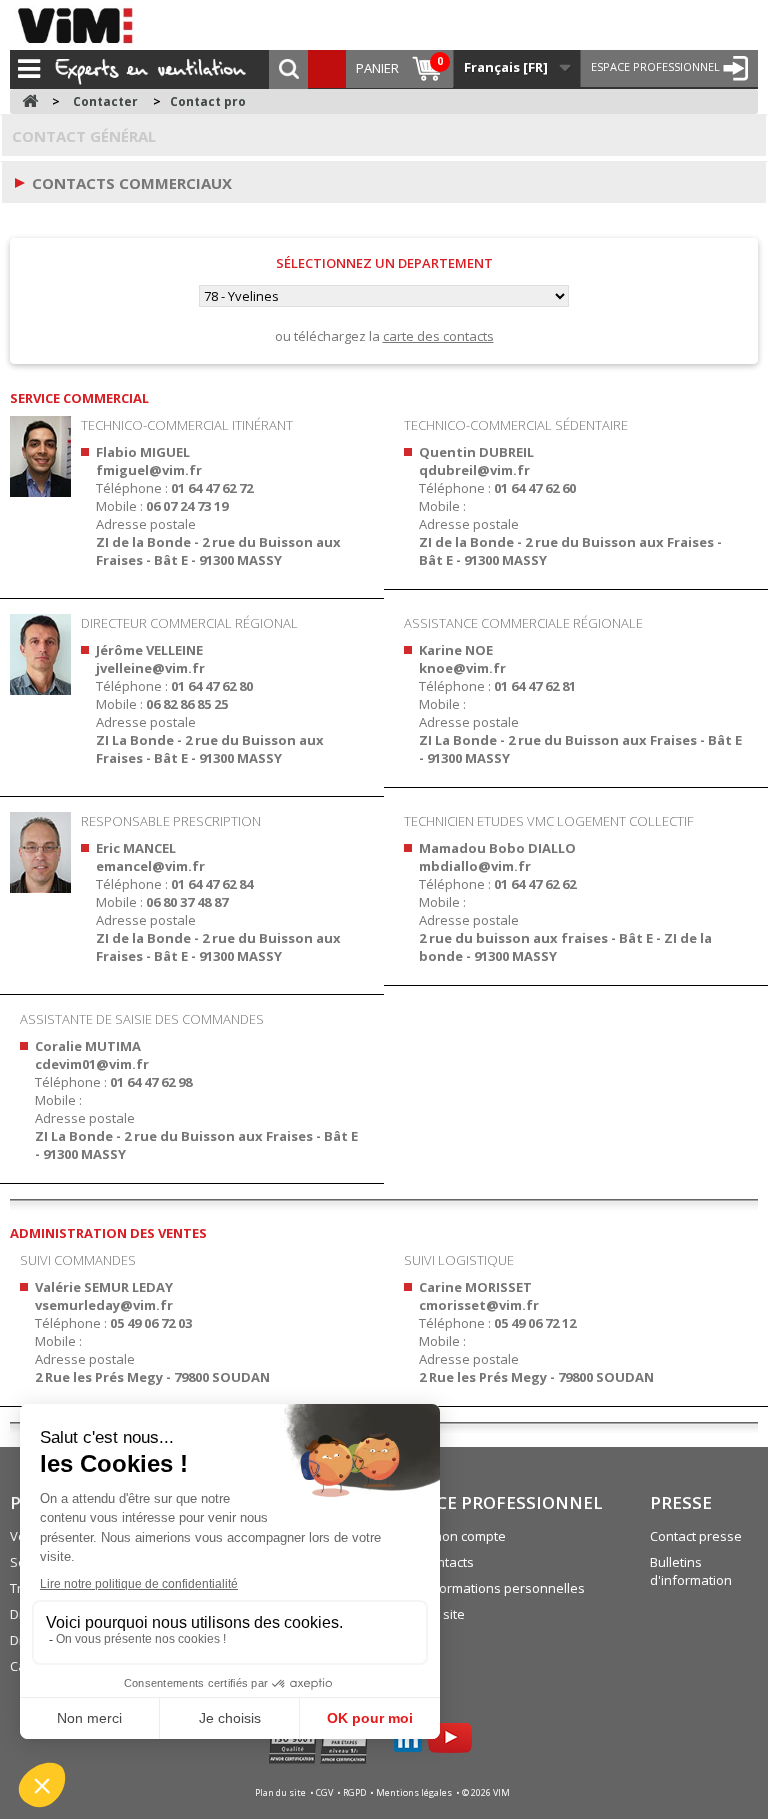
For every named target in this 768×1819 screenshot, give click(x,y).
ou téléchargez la (384, 336)
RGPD (355, 1792)
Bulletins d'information (691, 1571)
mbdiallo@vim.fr (475, 866)
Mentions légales (415, 1792)
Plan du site (281, 1792)
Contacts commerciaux (132, 183)
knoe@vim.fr (462, 668)
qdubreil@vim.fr (474, 470)
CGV (325, 1792)
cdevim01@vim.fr (92, 1064)
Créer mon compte (450, 1536)
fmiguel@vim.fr (149, 470)
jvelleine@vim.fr (150, 668)
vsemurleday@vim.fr (104, 1305)
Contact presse (696, 1536)
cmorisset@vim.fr (479, 1305)
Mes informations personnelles (489, 1588)
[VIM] (80, 25)
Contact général (84, 136)
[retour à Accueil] (30, 101)
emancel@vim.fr (150, 866)
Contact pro (208, 101)
